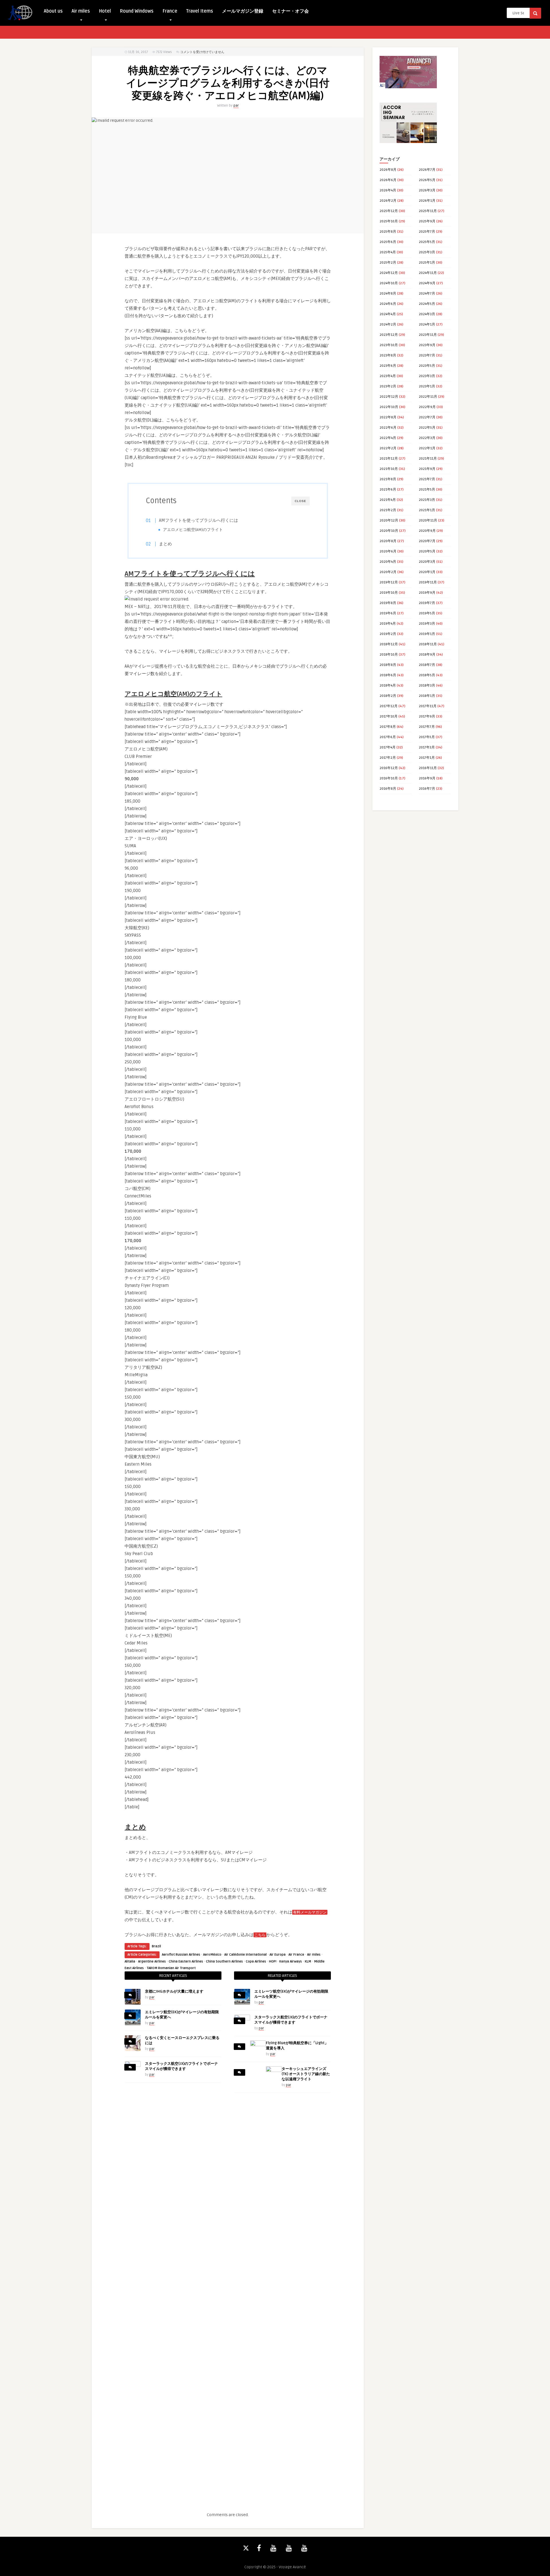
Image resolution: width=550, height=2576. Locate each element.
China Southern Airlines (224, 1962)
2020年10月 (389, 531)
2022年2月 (388, 448)
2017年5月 (427, 737)
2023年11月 (428, 335)
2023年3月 (427, 376)
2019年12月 (389, 582)
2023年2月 (388, 386)
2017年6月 (388, 737)
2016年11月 (428, 768)
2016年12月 (389, 768)
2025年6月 (388, 242)
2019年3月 (427, 624)
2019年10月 (389, 593)
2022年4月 (388, 438)
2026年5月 (427, 180)
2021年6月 (388, 490)
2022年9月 (427, 407)
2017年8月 (388, 727)
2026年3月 (427, 190)
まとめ (165, 544)
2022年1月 (427, 448)
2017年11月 (428, 706)
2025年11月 (428, 211)
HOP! (273, 1962)
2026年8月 (388, 170)
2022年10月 (389, 407)
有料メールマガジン (310, 1912)
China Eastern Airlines (186, 1962)
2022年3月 (427, 438)
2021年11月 (428, 459)
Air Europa (278, 1955)
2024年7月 (427, 294)
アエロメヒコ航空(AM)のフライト (193, 530)
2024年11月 (428, 273)
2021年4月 (388, 500)
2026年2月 (388, 201)
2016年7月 (427, 789)
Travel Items (200, 11)
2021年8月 (388, 479)
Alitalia (130, 1962)
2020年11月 (428, 521)
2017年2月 (388, 758)
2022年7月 (427, 417)
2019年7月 (427, 603)
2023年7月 (427, 355)
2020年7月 (427, 541)
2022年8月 (388, 417)
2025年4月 (388, 252)
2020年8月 (388, 541)
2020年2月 (388, 572)
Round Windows (137, 11)
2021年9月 (427, 469)
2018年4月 (388, 686)
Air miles (81, 11)
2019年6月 (388, 613)
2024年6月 (388, 304)
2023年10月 (389, 345)
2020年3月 (427, 562)
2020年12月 (389, 521)
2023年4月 (388, 376)
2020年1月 (427, 572)
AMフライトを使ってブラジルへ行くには (199, 520)
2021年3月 (427, 500)
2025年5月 (427, 242)
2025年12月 (389, 211)
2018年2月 (388, 696)
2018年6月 (388, 675)
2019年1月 (427, 634)
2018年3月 (427, 686)
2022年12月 (389, 397)
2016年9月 (427, 778)
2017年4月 (388, 747)
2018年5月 (427, 675)
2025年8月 (388, 232)
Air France (296, 1955)
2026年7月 (427, 170)
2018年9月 (427, 655)
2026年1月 (427, 201)
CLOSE (300, 501)
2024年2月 (388, 325)
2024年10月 (389, 283)
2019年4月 (388, 624)
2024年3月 (427, 314)
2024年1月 (427, 325)
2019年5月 (427, 613)
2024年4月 (388, 314)
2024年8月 (388, 294)
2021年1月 (427, 510)
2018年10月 (389, 655)
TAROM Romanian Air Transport (171, 1968)
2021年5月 (427, 490)
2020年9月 (427, 531)
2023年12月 (389, 335)
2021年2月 (388, 510)
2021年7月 (427, 479)
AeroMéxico (212, 1955)
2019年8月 (388, 603)
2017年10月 (389, 716)
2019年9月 (427, 593)
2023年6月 (388, 366)
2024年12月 (389, 273)
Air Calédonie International (245, 1955)
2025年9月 (427, 221)
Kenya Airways (291, 1962)
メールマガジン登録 (243, 11)
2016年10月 (389, 778)
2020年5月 (427, 551)
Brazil (156, 1946)
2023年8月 (388, 355)
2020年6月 (388, 551)
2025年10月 (389, 221)
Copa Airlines (256, 1962)
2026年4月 (388, 190)
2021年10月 (389, 469)
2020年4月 (388, 562)
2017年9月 (427, 716)
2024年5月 (427, 304)
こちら (260, 1935)
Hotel (105, 11)
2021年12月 (389, 459)
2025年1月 (427, 263)
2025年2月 (388, 263)
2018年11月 (428, 644)
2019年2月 (388, 634)
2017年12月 (389, 706)
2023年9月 (427, 345)
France (170, 11)
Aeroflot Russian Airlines (181, 1955)
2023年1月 (427, 386)
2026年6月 (388, 180)
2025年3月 (427, 252)
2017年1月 (427, 758)
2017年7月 (427, 727)
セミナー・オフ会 (290, 11)
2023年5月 (427, 366)
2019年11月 (428, 582)
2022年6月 (388, 428)
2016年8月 (388, 789)
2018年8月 (388, 665)
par (236, 106)
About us (53, 11)
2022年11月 (428, 397)
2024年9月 (427, 283)
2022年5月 (427, 428)
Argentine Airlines (152, 1962)
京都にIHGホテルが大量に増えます (174, 1991)
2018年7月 (427, 665)
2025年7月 (427, 232)
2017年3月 (427, 747)
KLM (308, 1962)
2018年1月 (427, 696)
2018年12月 (389, 644)
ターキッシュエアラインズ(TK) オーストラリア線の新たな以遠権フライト (306, 2074)
